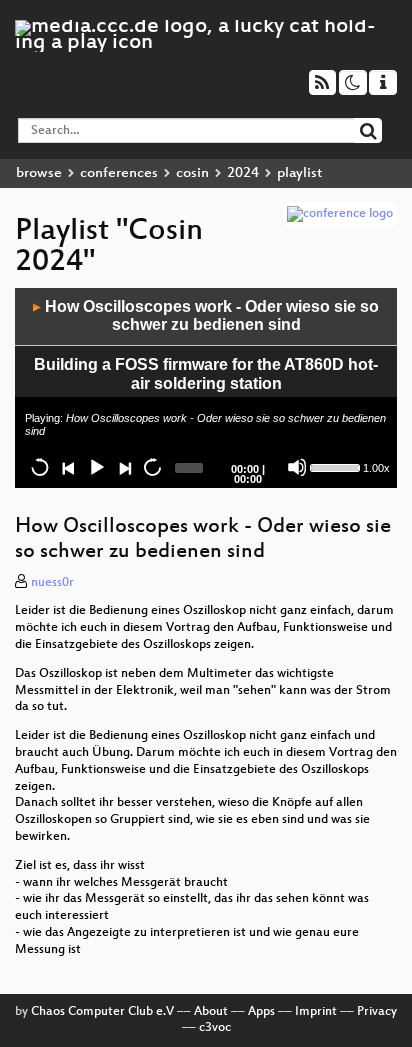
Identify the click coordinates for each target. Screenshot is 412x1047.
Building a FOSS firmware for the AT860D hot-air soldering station (206, 374)
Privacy (377, 1012)
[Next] (124, 467)
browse (39, 173)
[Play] (96, 467)
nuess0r (52, 583)
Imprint (316, 1012)
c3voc (215, 1028)
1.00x (376, 468)
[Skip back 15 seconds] (40, 467)
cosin (192, 173)
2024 (243, 173)
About (211, 1012)
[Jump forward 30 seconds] (152, 467)
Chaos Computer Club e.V (102, 1012)
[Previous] (68, 467)
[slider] (334, 466)
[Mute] (297, 467)
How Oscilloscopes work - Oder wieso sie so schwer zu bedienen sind (206, 316)
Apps (261, 1012)
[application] (206, 388)
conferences (119, 173)
